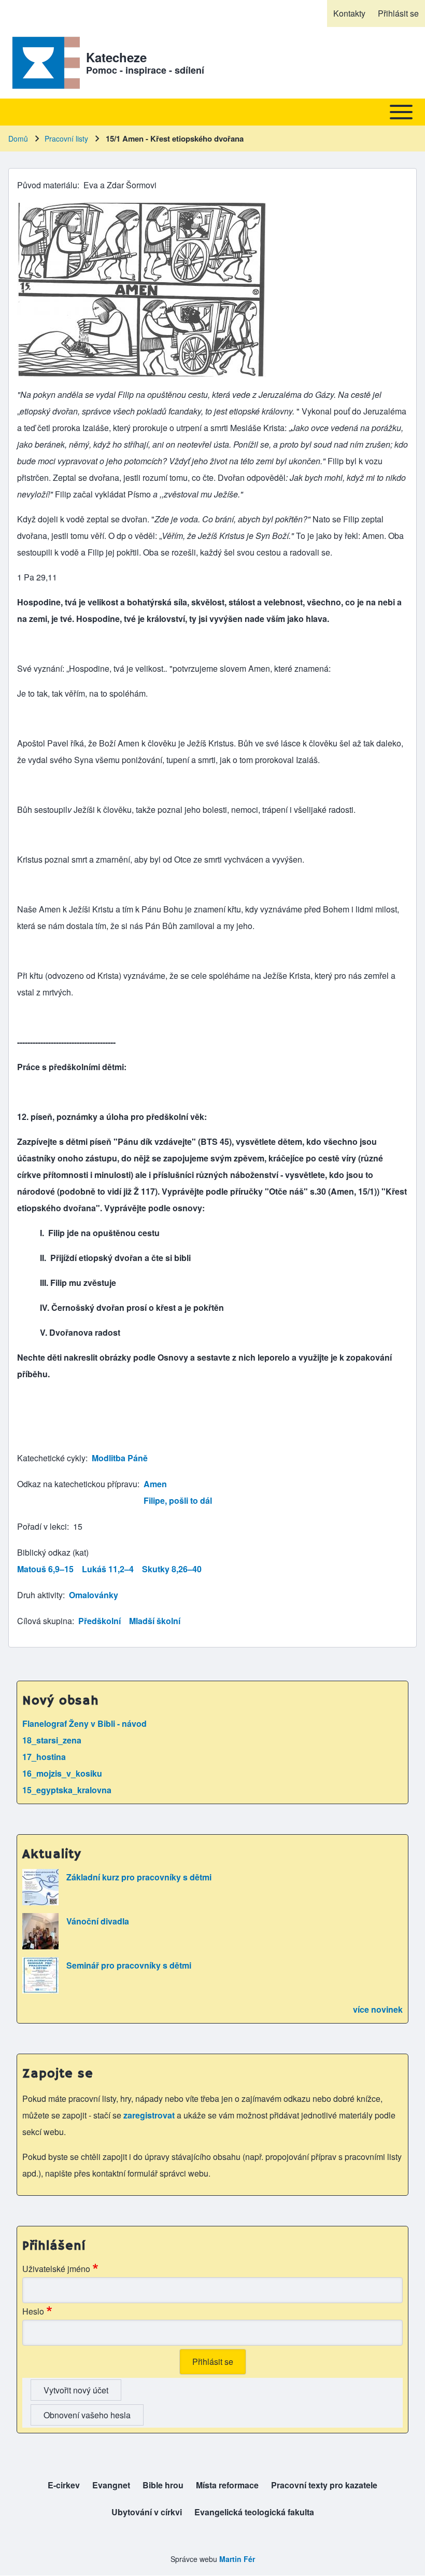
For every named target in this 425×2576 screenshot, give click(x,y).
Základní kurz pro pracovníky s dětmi (139, 1877)
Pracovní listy (66, 139)
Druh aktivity (40, 1595)
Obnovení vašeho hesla (87, 2415)
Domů (18, 139)
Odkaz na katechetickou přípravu (77, 1484)
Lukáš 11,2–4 (108, 1569)
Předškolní (100, 1621)
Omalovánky (94, 1595)
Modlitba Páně (120, 1458)
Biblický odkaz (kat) (53, 1552)
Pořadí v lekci (42, 1526)
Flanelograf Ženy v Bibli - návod (84, 1723)
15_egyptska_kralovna (67, 1790)
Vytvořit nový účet (76, 2390)
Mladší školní (155, 1621)
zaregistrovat (150, 2115)
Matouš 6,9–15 (45, 1569)
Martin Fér (237, 2559)
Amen (155, 1484)
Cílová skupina (45, 1621)
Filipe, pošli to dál (178, 1500)
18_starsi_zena (52, 1740)
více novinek (378, 2009)
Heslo (33, 2311)
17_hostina (44, 1757)
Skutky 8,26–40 (172, 1569)
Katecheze (116, 57)
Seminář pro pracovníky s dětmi (129, 1965)
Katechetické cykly (51, 1458)
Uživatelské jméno (56, 2269)
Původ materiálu (47, 185)
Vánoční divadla (98, 1921)
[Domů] (44, 63)
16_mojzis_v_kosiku (62, 1773)
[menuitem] (349, 13)
